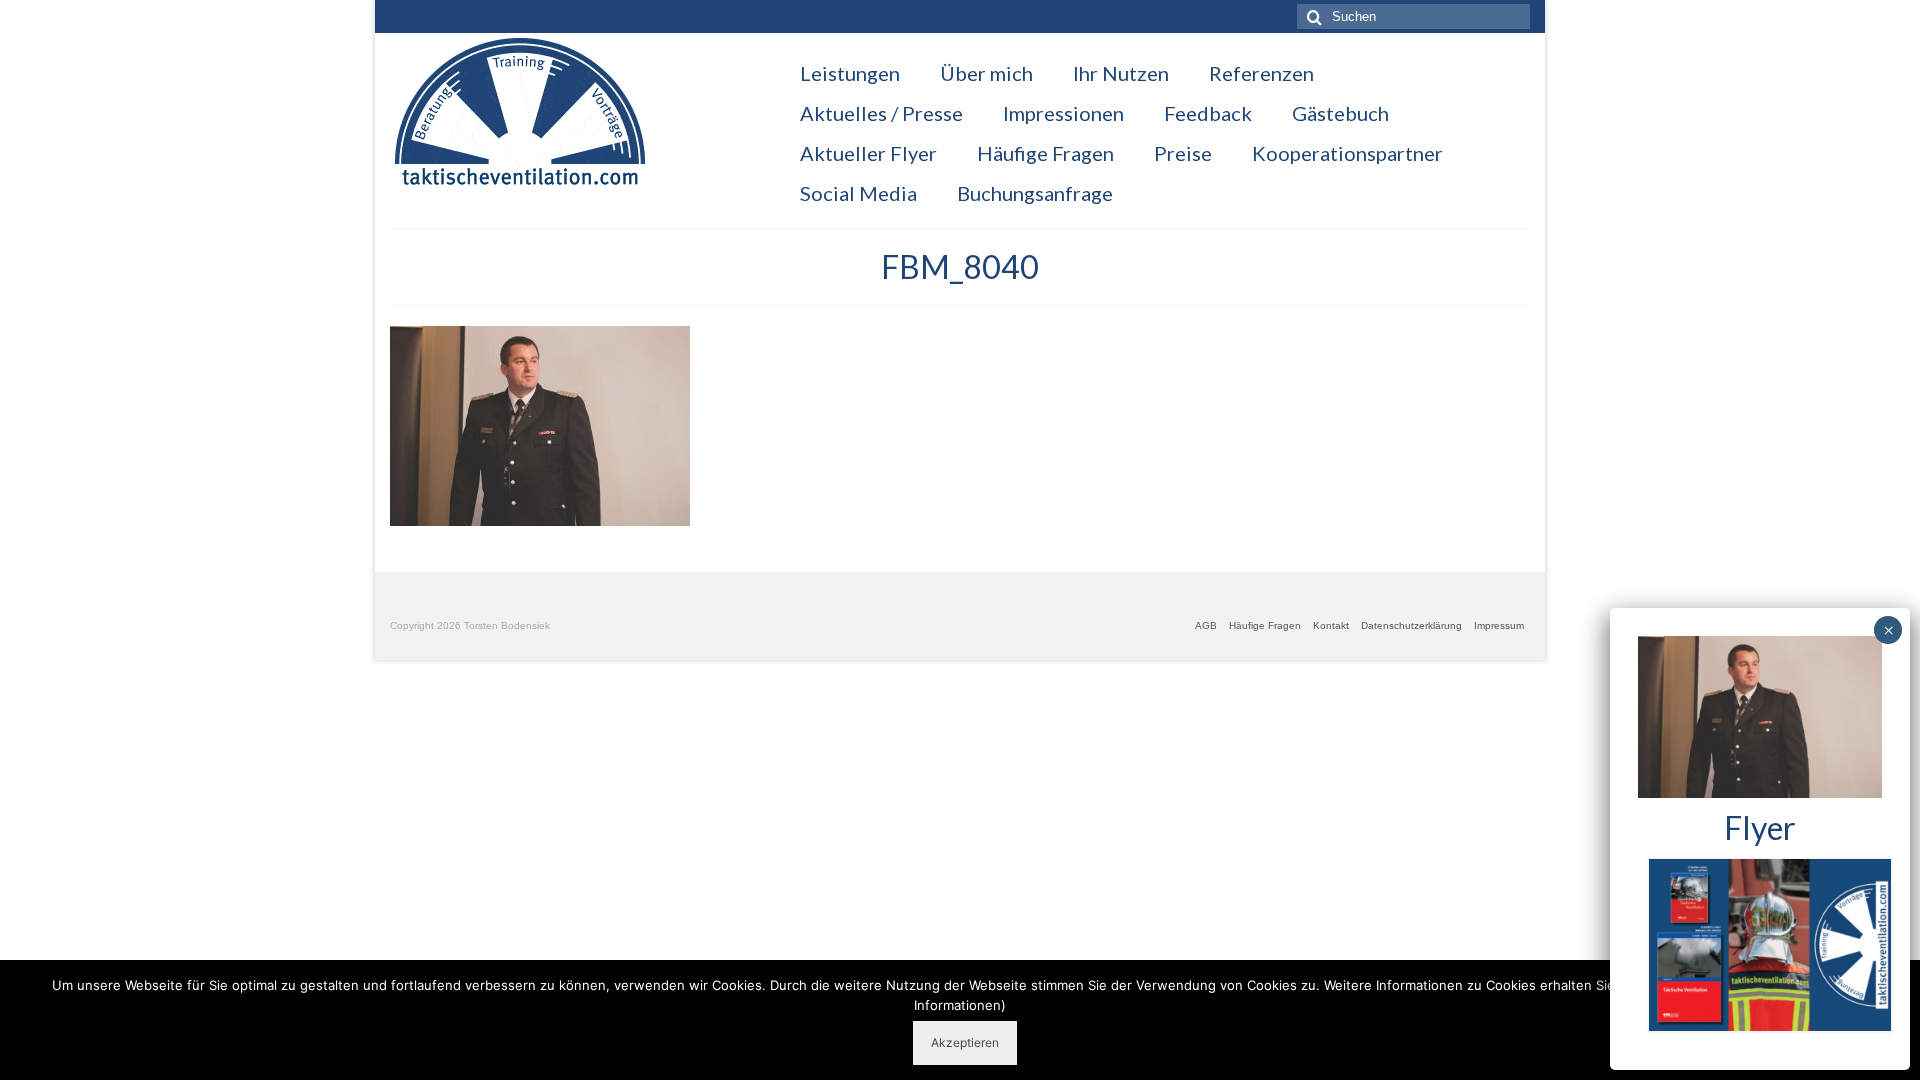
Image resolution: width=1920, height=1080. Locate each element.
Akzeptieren (965, 1042)
